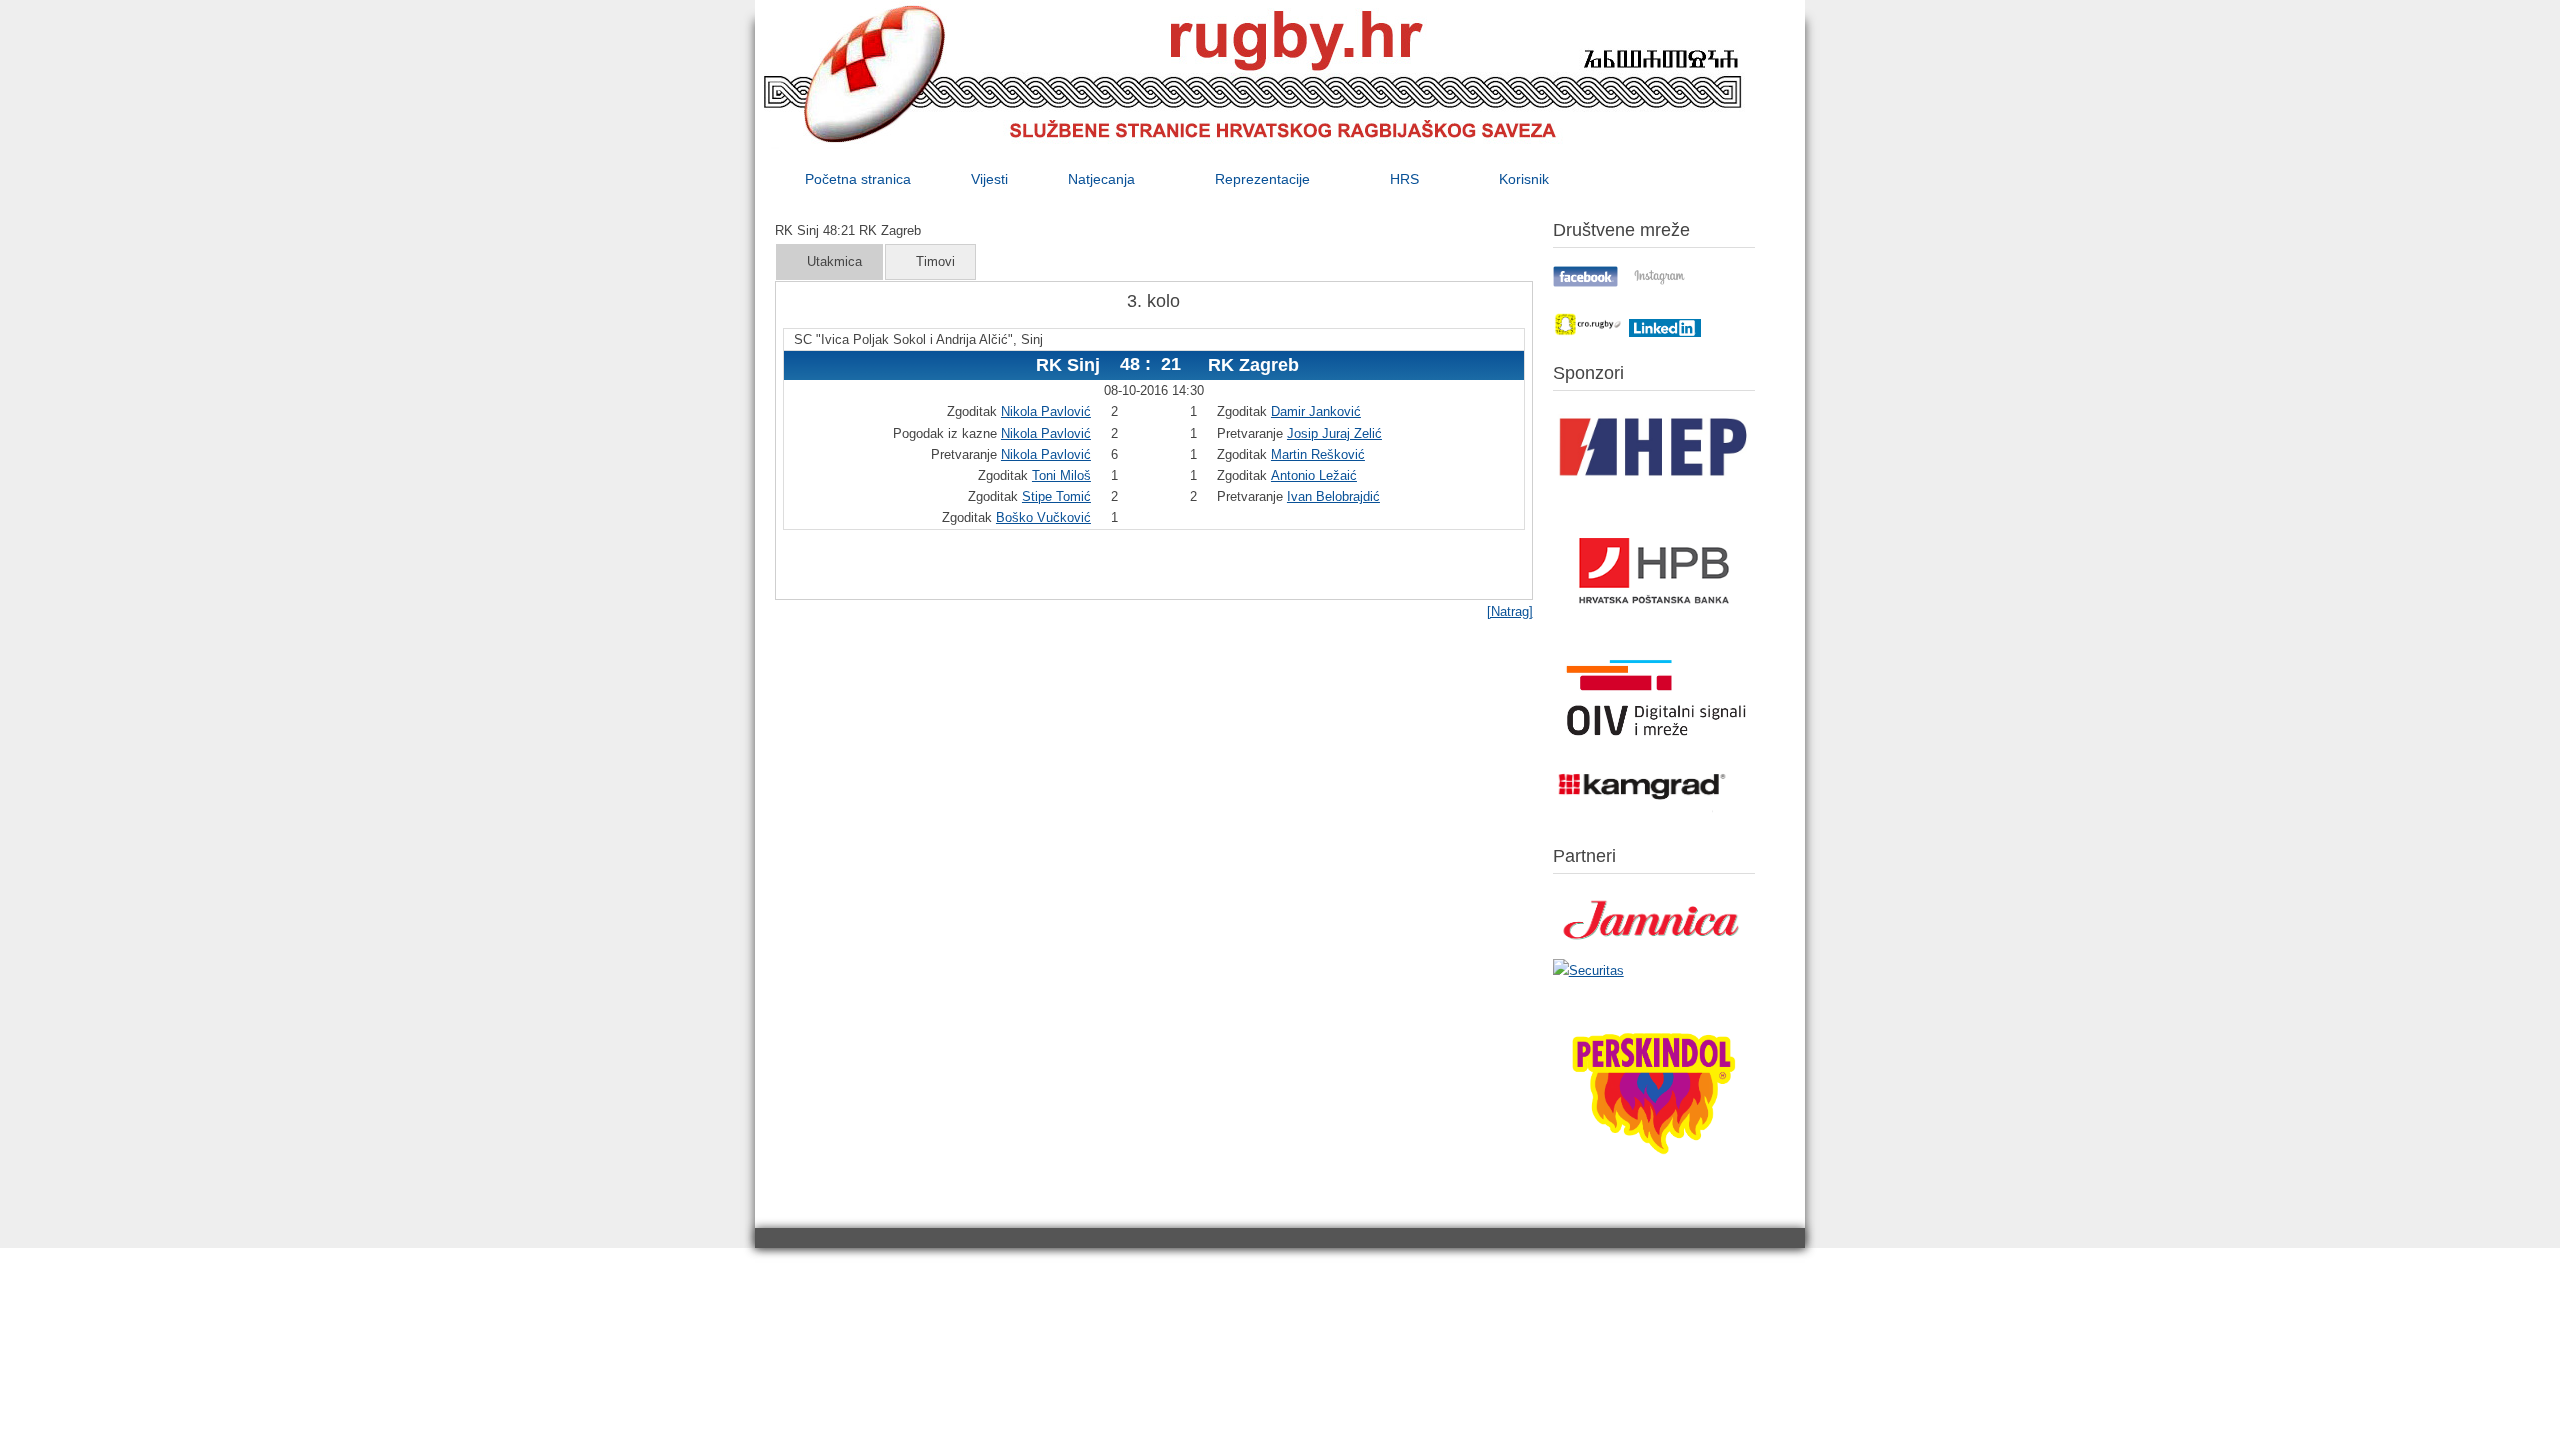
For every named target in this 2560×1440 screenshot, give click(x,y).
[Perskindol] (1654, 1180)
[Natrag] (1510, 611)
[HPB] (1654, 639)
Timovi (935, 261)
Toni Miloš (1061, 475)
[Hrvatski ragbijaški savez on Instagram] (1659, 282)
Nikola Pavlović (1046, 411)
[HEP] (1654, 485)
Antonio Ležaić (1314, 475)
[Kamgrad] (1643, 812)
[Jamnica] (1654, 946)
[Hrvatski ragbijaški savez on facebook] (1586, 282)
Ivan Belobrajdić (1333, 496)
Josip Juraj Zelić (1334, 433)
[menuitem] (858, 179)
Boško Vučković (1043, 517)
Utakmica (834, 261)
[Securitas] (1588, 970)
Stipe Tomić (1056, 496)
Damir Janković (1316, 411)
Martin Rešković (1318, 454)
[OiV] (1654, 744)
